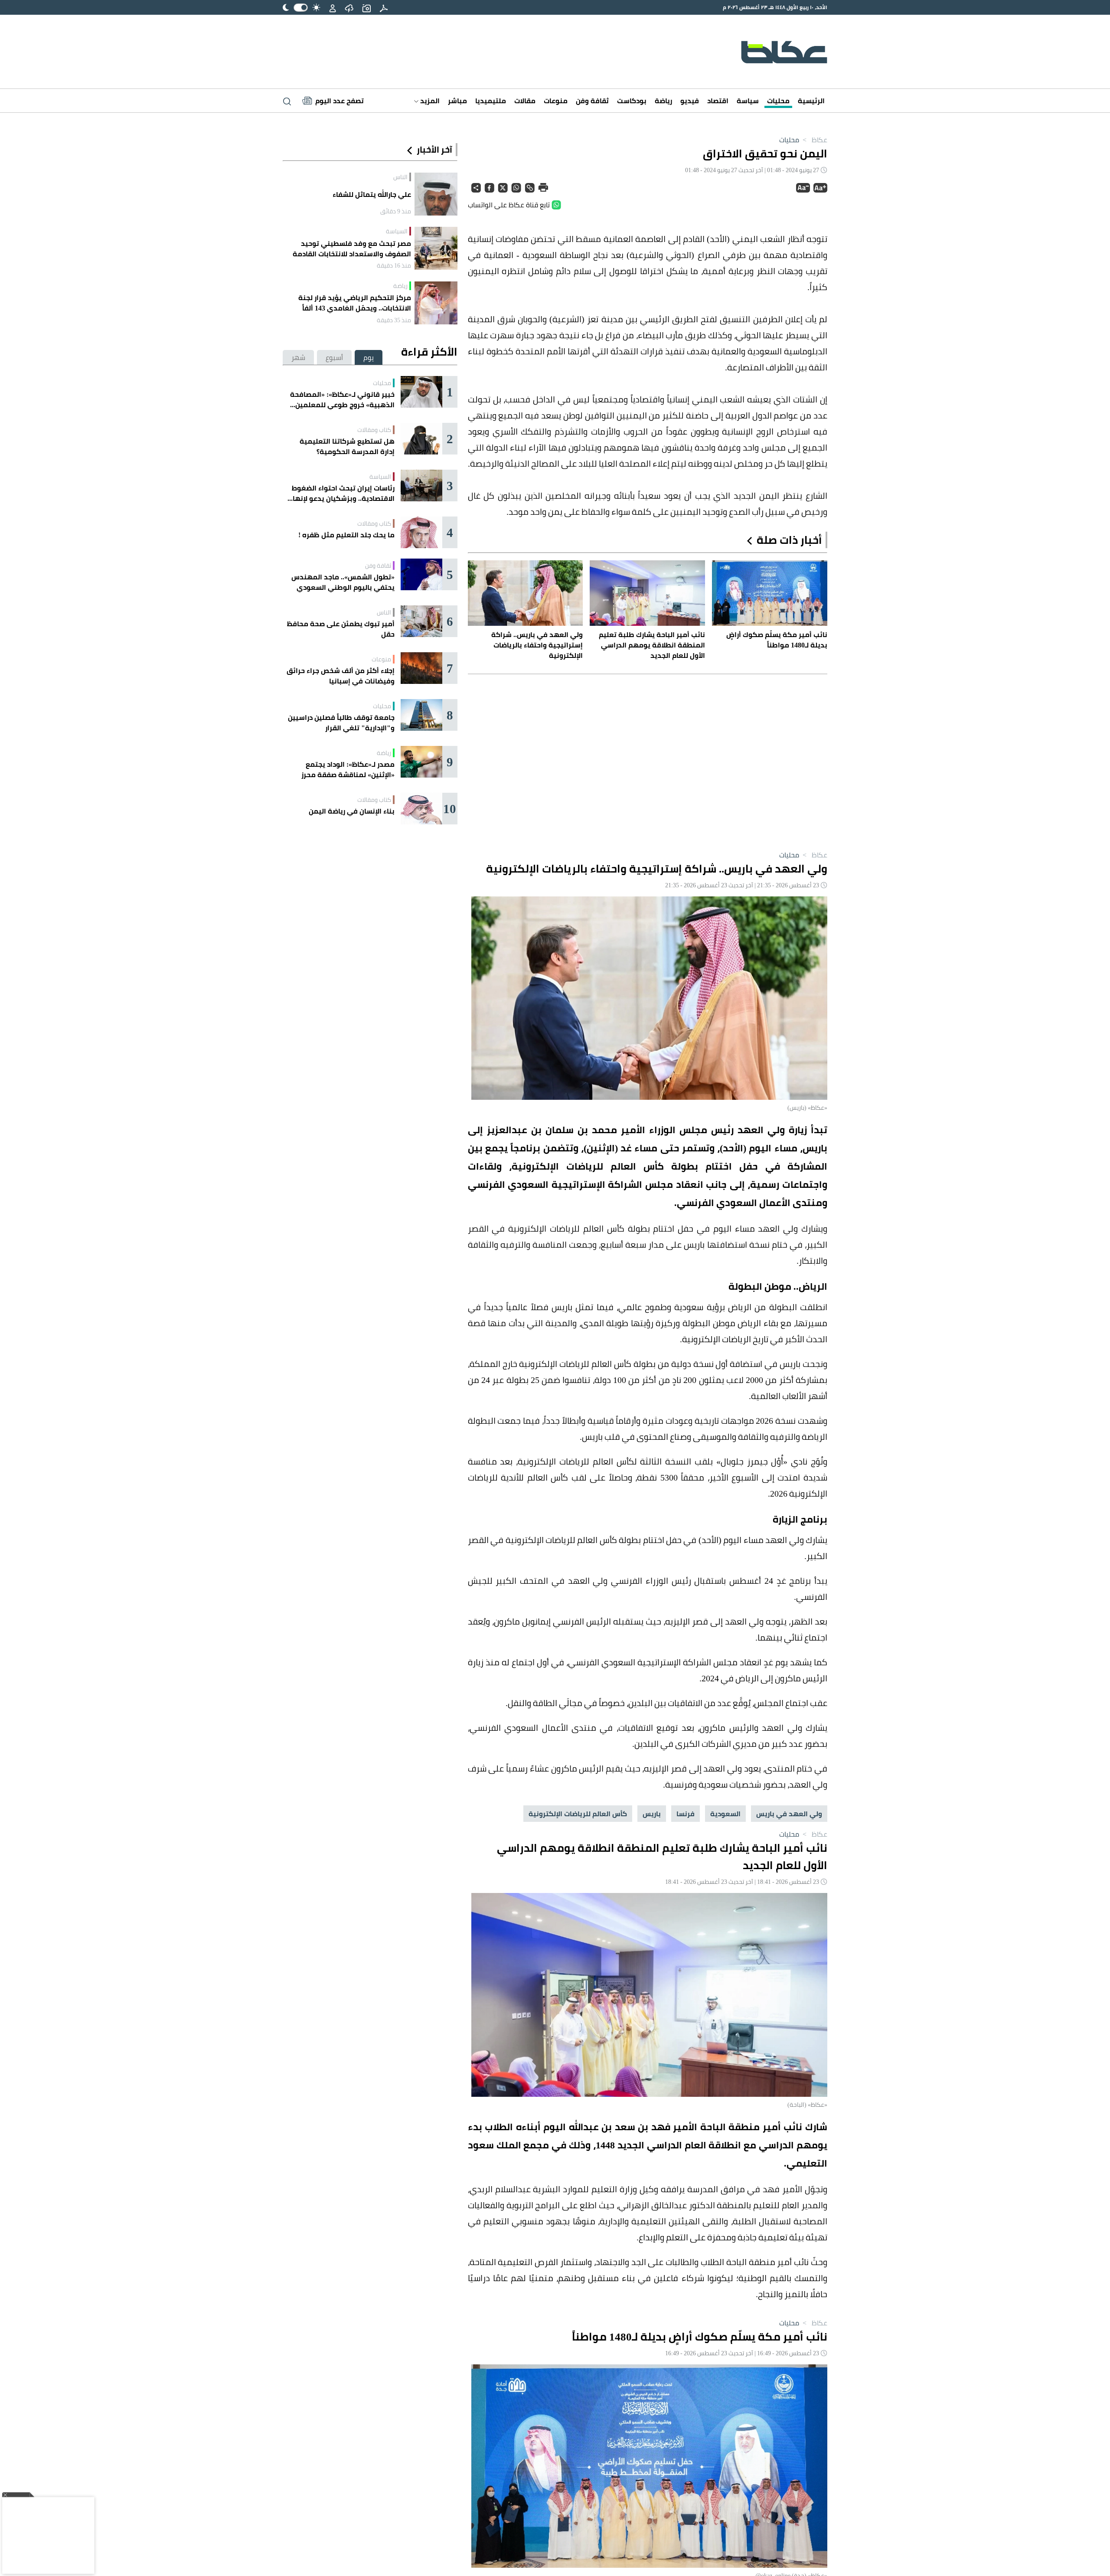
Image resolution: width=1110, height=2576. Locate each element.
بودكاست (632, 101)
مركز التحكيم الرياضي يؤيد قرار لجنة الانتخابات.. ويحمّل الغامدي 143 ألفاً (355, 303)
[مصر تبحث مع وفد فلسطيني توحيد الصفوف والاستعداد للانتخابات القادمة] (436, 248)
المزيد (429, 101)
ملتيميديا (491, 101)
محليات (778, 101)
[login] (333, 7)
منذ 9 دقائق (396, 211)
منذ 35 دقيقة (394, 320)
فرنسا (686, 1814)
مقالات (525, 101)
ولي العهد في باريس (789, 1814)
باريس (652, 1814)
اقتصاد (718, 101)
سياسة (748, 101)
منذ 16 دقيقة (394, 265)
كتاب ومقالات (374, 430)
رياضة (663, 101)
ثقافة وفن (592, 101)
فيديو (690, 101)
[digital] (384, 7)
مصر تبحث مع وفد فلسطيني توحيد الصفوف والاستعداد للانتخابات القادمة (352, 248)
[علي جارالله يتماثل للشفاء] (436, 194)
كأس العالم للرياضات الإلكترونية (578, 1814)
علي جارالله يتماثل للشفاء (372, 194)
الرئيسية (811, 101)
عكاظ (814, 140)
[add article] (366, 7)
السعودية (725, 1814)
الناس (400, 177)
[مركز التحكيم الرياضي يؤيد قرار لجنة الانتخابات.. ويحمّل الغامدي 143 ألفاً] (436, 303)
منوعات (556, 101)
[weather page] (349, 7)
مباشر (457, 101)
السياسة (397, 231)
